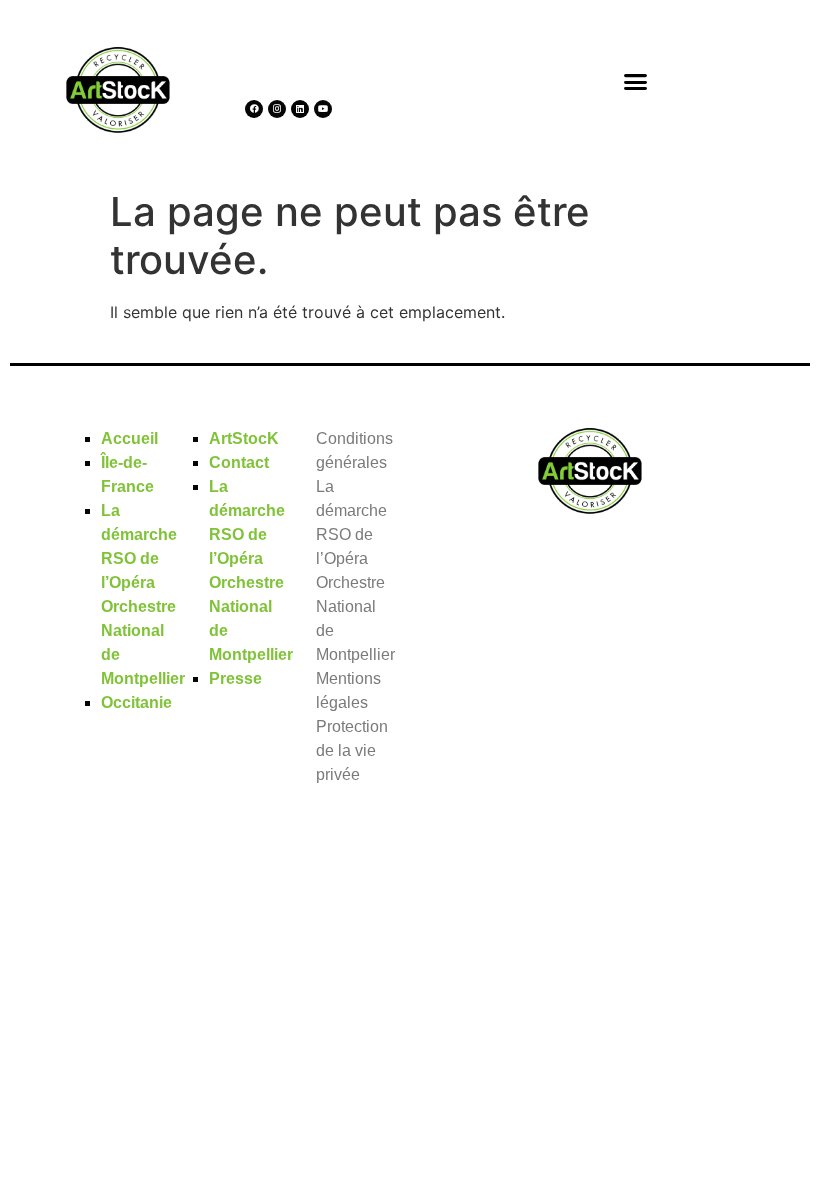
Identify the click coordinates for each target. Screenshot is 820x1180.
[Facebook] (254, 109)
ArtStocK (244, 438)
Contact (239, 462)
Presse (235, 678)
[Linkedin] (300, 109)
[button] (636, 81)
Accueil (129, 438)
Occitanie (136, 702)
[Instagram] (277, 109)
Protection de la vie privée (352, 750)
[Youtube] (323, 109)
